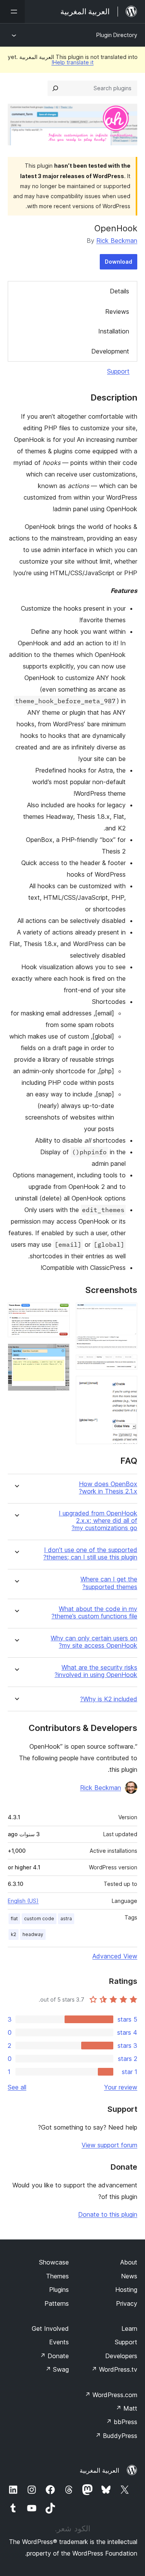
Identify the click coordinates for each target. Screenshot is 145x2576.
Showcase (54, 2262)
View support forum (109, 2145)
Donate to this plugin (108, 2214)
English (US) (23, 1901)
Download (119, 262)
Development (110, 351)
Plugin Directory (117, 35)
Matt (126, 2408)
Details (119, 291)
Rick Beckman (117, 241)
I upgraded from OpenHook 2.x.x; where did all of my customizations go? (98, 1521)
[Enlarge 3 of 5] (127, 1386)
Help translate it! (72, 62)
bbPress (122, 2422)
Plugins (59, 2290)
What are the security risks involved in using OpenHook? (96, 1671)
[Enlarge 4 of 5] (59, 1313)
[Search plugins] (55, 88)
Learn (129, 2329)
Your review (121, 2087)
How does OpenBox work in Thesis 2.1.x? (108, 1488)
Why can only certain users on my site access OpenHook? (94, 1642)
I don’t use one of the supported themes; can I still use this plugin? (90, 1554)
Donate (54, 2356)
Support (118, 371)
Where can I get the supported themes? (109, 1583)
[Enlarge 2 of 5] (127, 1365)
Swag (57, 2369)
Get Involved (50, 2329)
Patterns (57, 2303)
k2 (14, 1934)
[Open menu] (12, 12)
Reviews (117, 311)
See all (17, 2087)
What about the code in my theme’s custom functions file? (94, 1613)
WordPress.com (111, 2395)
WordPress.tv (114, 2369)
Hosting (126, 2290)
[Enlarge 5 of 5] (59, 1354)
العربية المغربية (99, 2470)
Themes (57, 2276)
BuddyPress (116, 2436)
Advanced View (115, 1956)
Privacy (127, 2303)
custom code (39, 1919)
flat (14, 1919)
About (129, 2262)
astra (66, 1919)
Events (59, 2342)
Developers (121, 2356)
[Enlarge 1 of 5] (127, 1313)
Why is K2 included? (109, 1699)
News (129, 2276)
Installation (114, 331)
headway (33, 1934)
